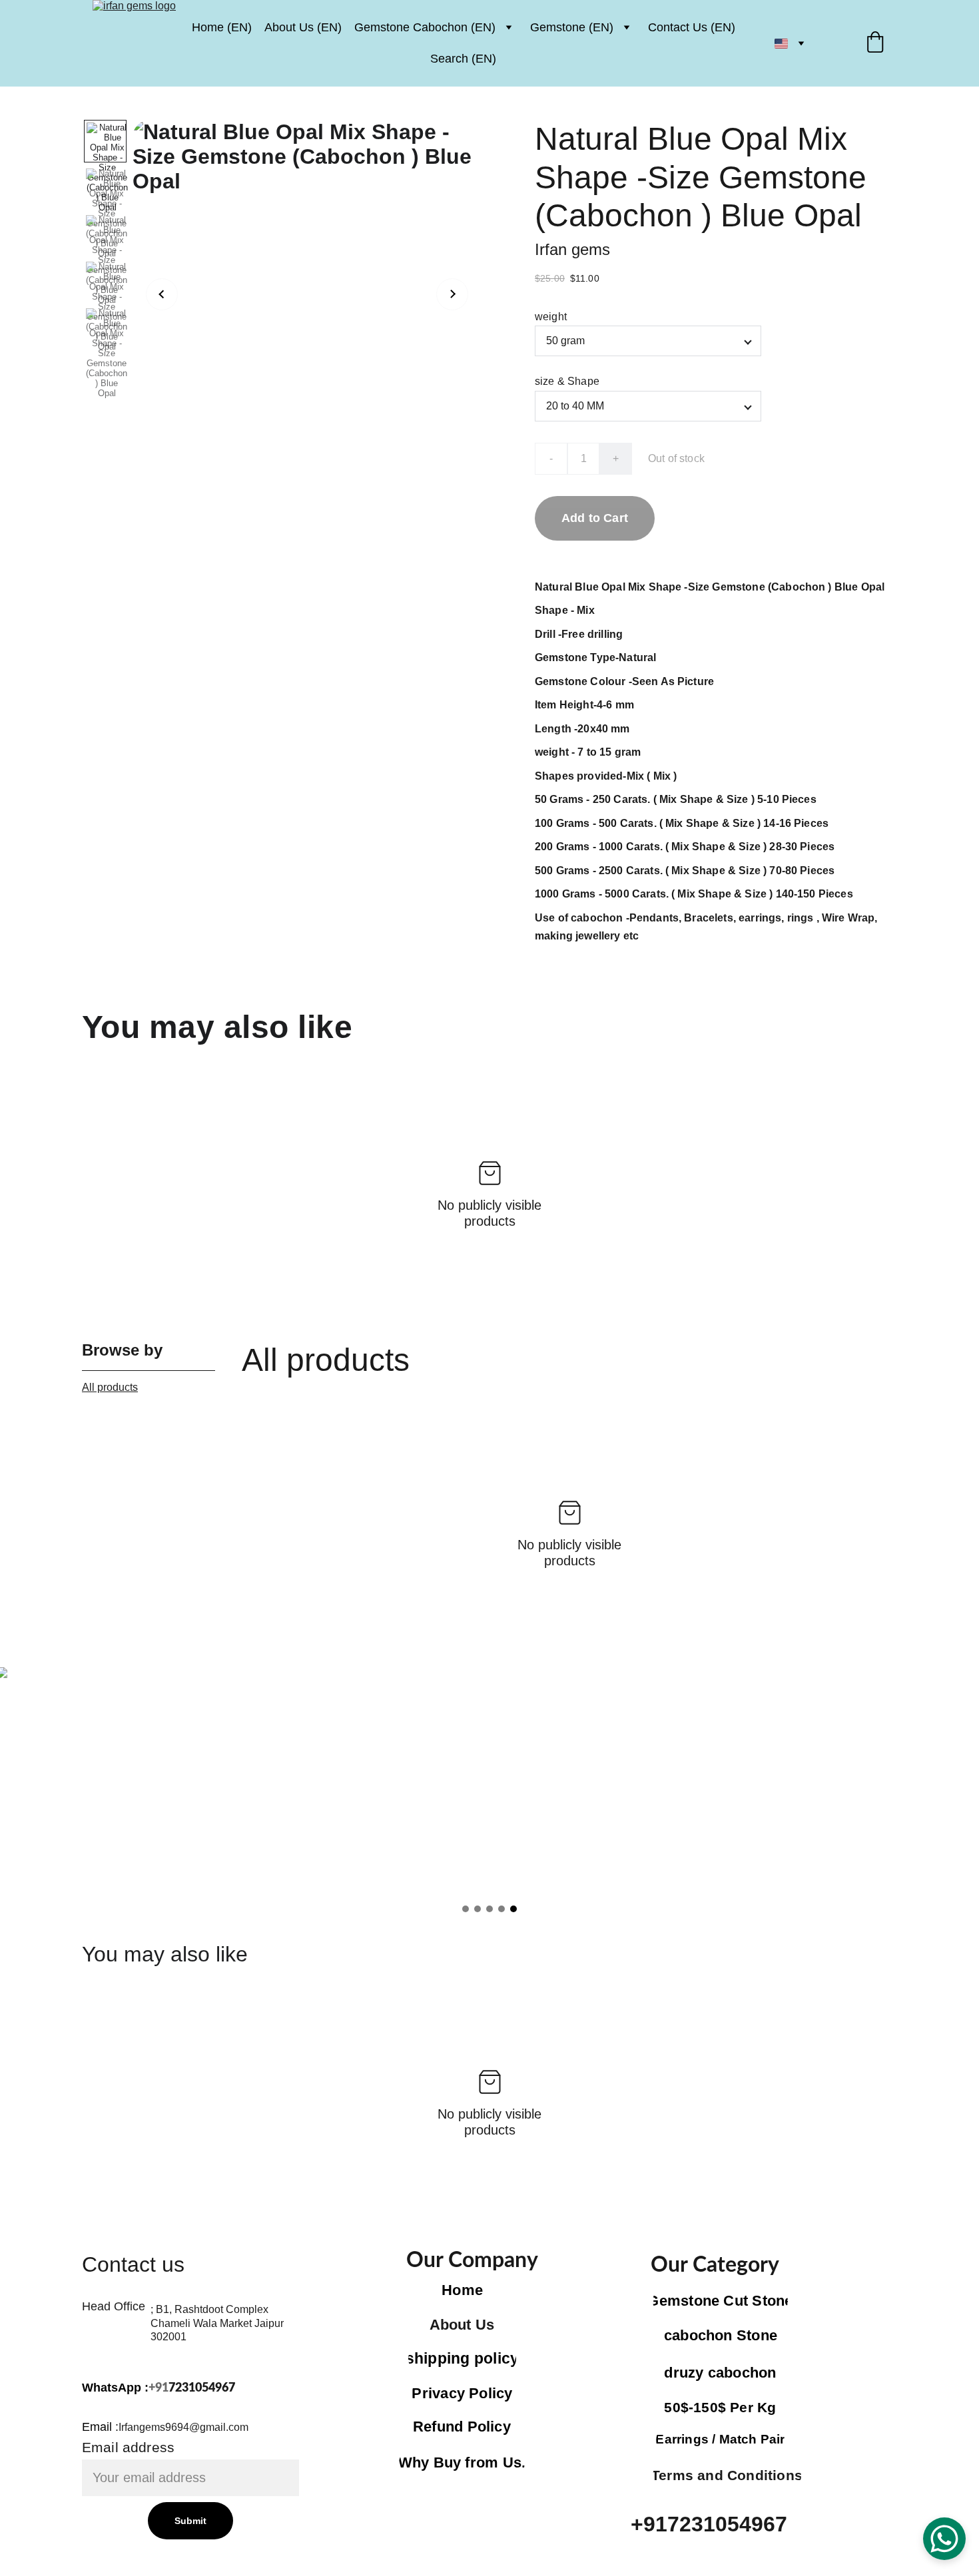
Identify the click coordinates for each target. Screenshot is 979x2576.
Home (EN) (222, 27)
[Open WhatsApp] (944, 2539)
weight (551, 317)
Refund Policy (462, 2427)
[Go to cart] (875, 44)
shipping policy (462, 2358)
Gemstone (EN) (572, 27)
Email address (128, 2447)
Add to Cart (595, 518)
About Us (462, 2325)
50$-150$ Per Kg (720, 2407)
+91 (159, 2388)
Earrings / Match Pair (720, 2439)
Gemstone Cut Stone (720, 2301)
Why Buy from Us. (462, 2462)
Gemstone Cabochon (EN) (425, 27)
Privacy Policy (462, 2393)
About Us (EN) (303, 27)
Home (462, 2290)
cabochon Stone (721, 2335)
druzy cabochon (720, 2373)
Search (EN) (463, 59)
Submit (191, 2521)
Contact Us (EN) (692, 27)
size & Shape (567, 381)
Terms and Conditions (727, 2475)
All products (110, 1387)
